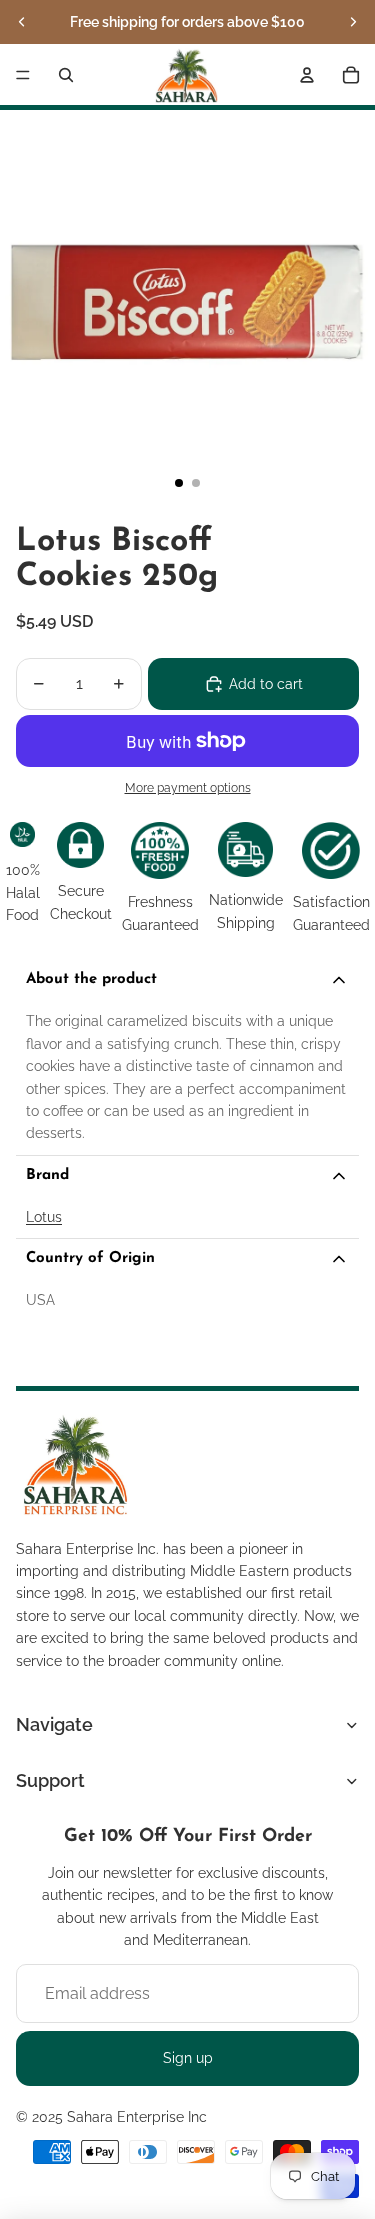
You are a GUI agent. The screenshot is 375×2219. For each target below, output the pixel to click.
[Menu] (23, 75)
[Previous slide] (22, 22)
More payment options (188, 788)
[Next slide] (353, 22)
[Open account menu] (307, 75)
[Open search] (66, 75)
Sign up (188, 2058)
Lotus (44, 1217)
